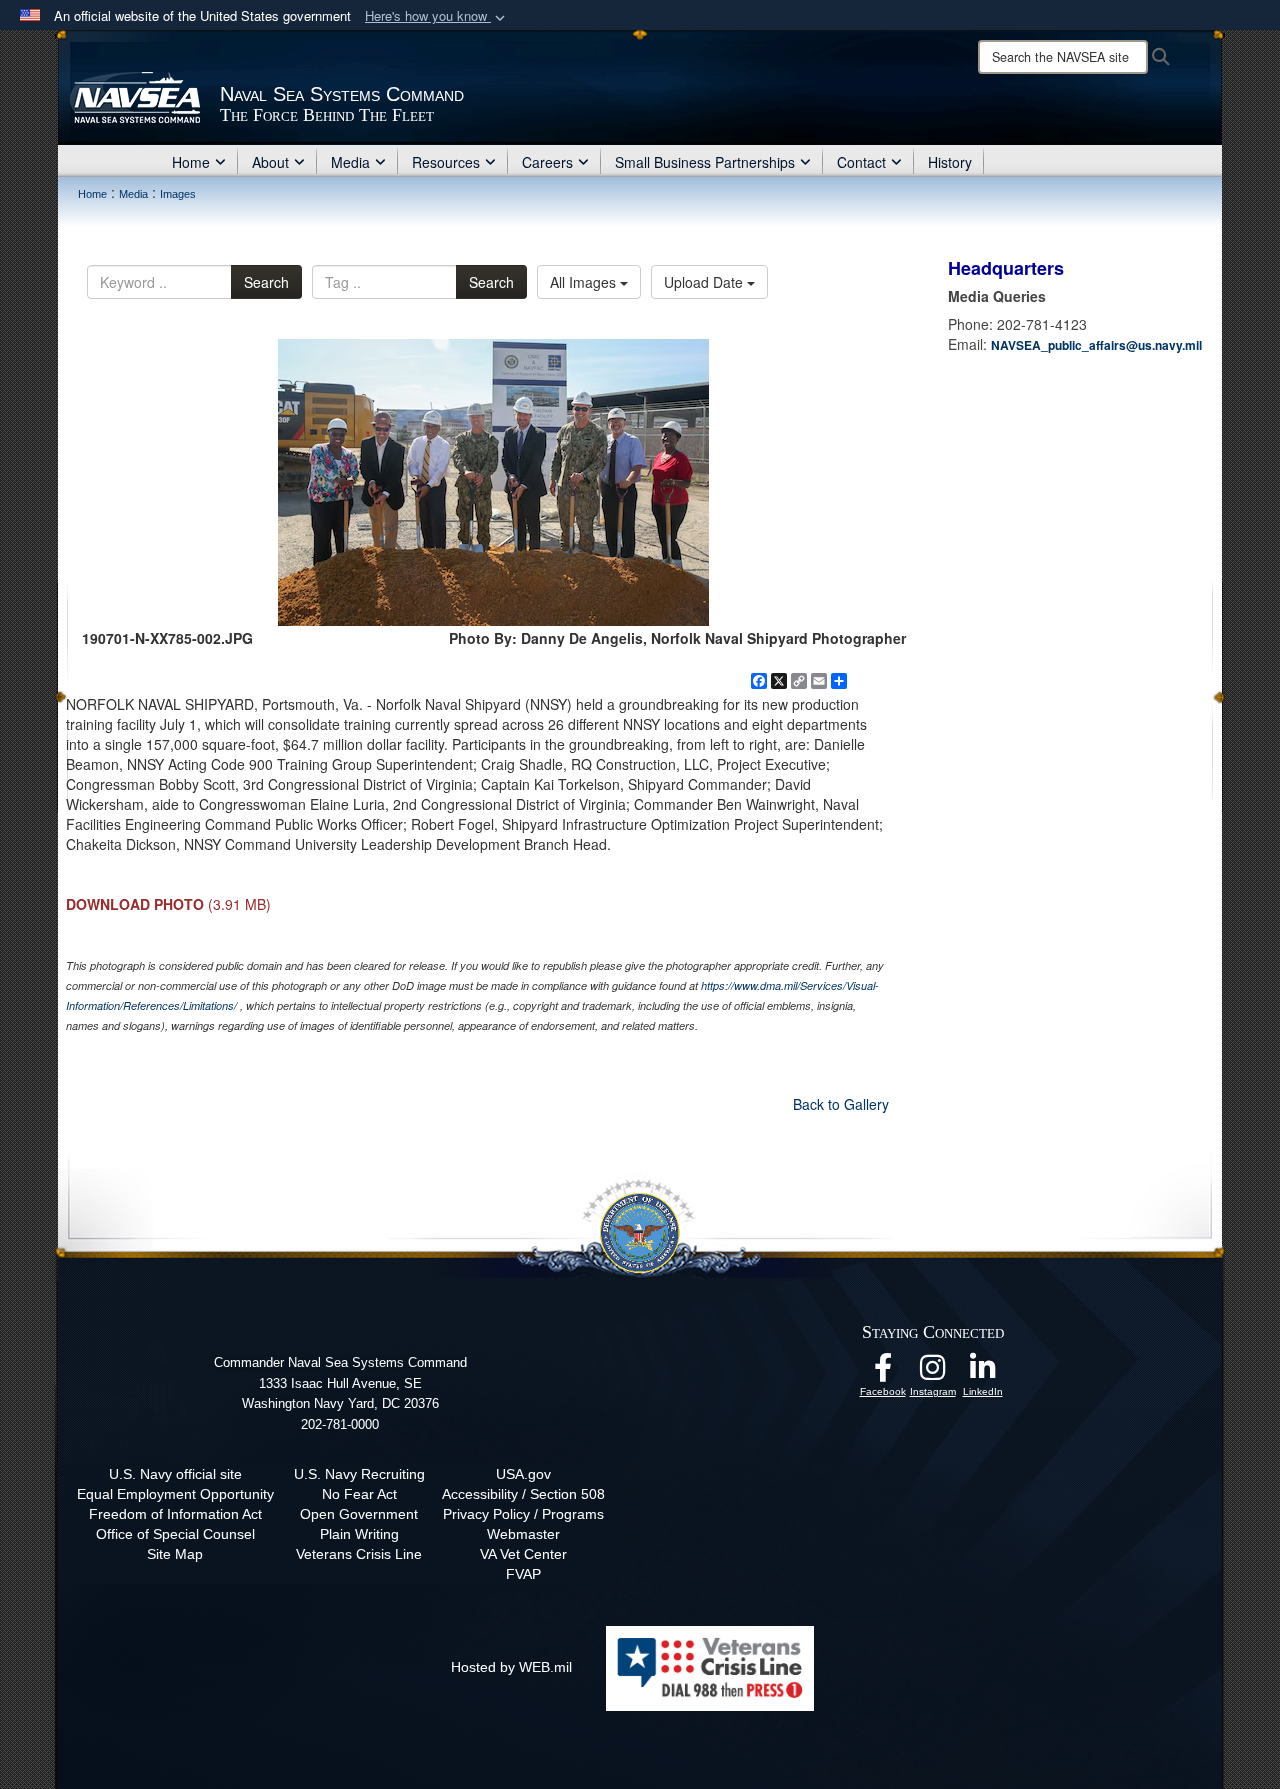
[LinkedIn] (983, 1373)
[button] (437, 16)
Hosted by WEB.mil (511, 1667)
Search (266, 282)
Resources (446, 162)
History (950, 162)
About (270, 162)
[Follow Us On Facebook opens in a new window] (883, 1373)
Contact (861, 162)
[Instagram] (933, 1373)
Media (350, 162)
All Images (585, 282)
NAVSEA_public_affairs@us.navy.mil (1096, 345)
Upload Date (705, 282)
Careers (547, 162)
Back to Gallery (841, 1104)
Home (191, 162)
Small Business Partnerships (705, 162)
